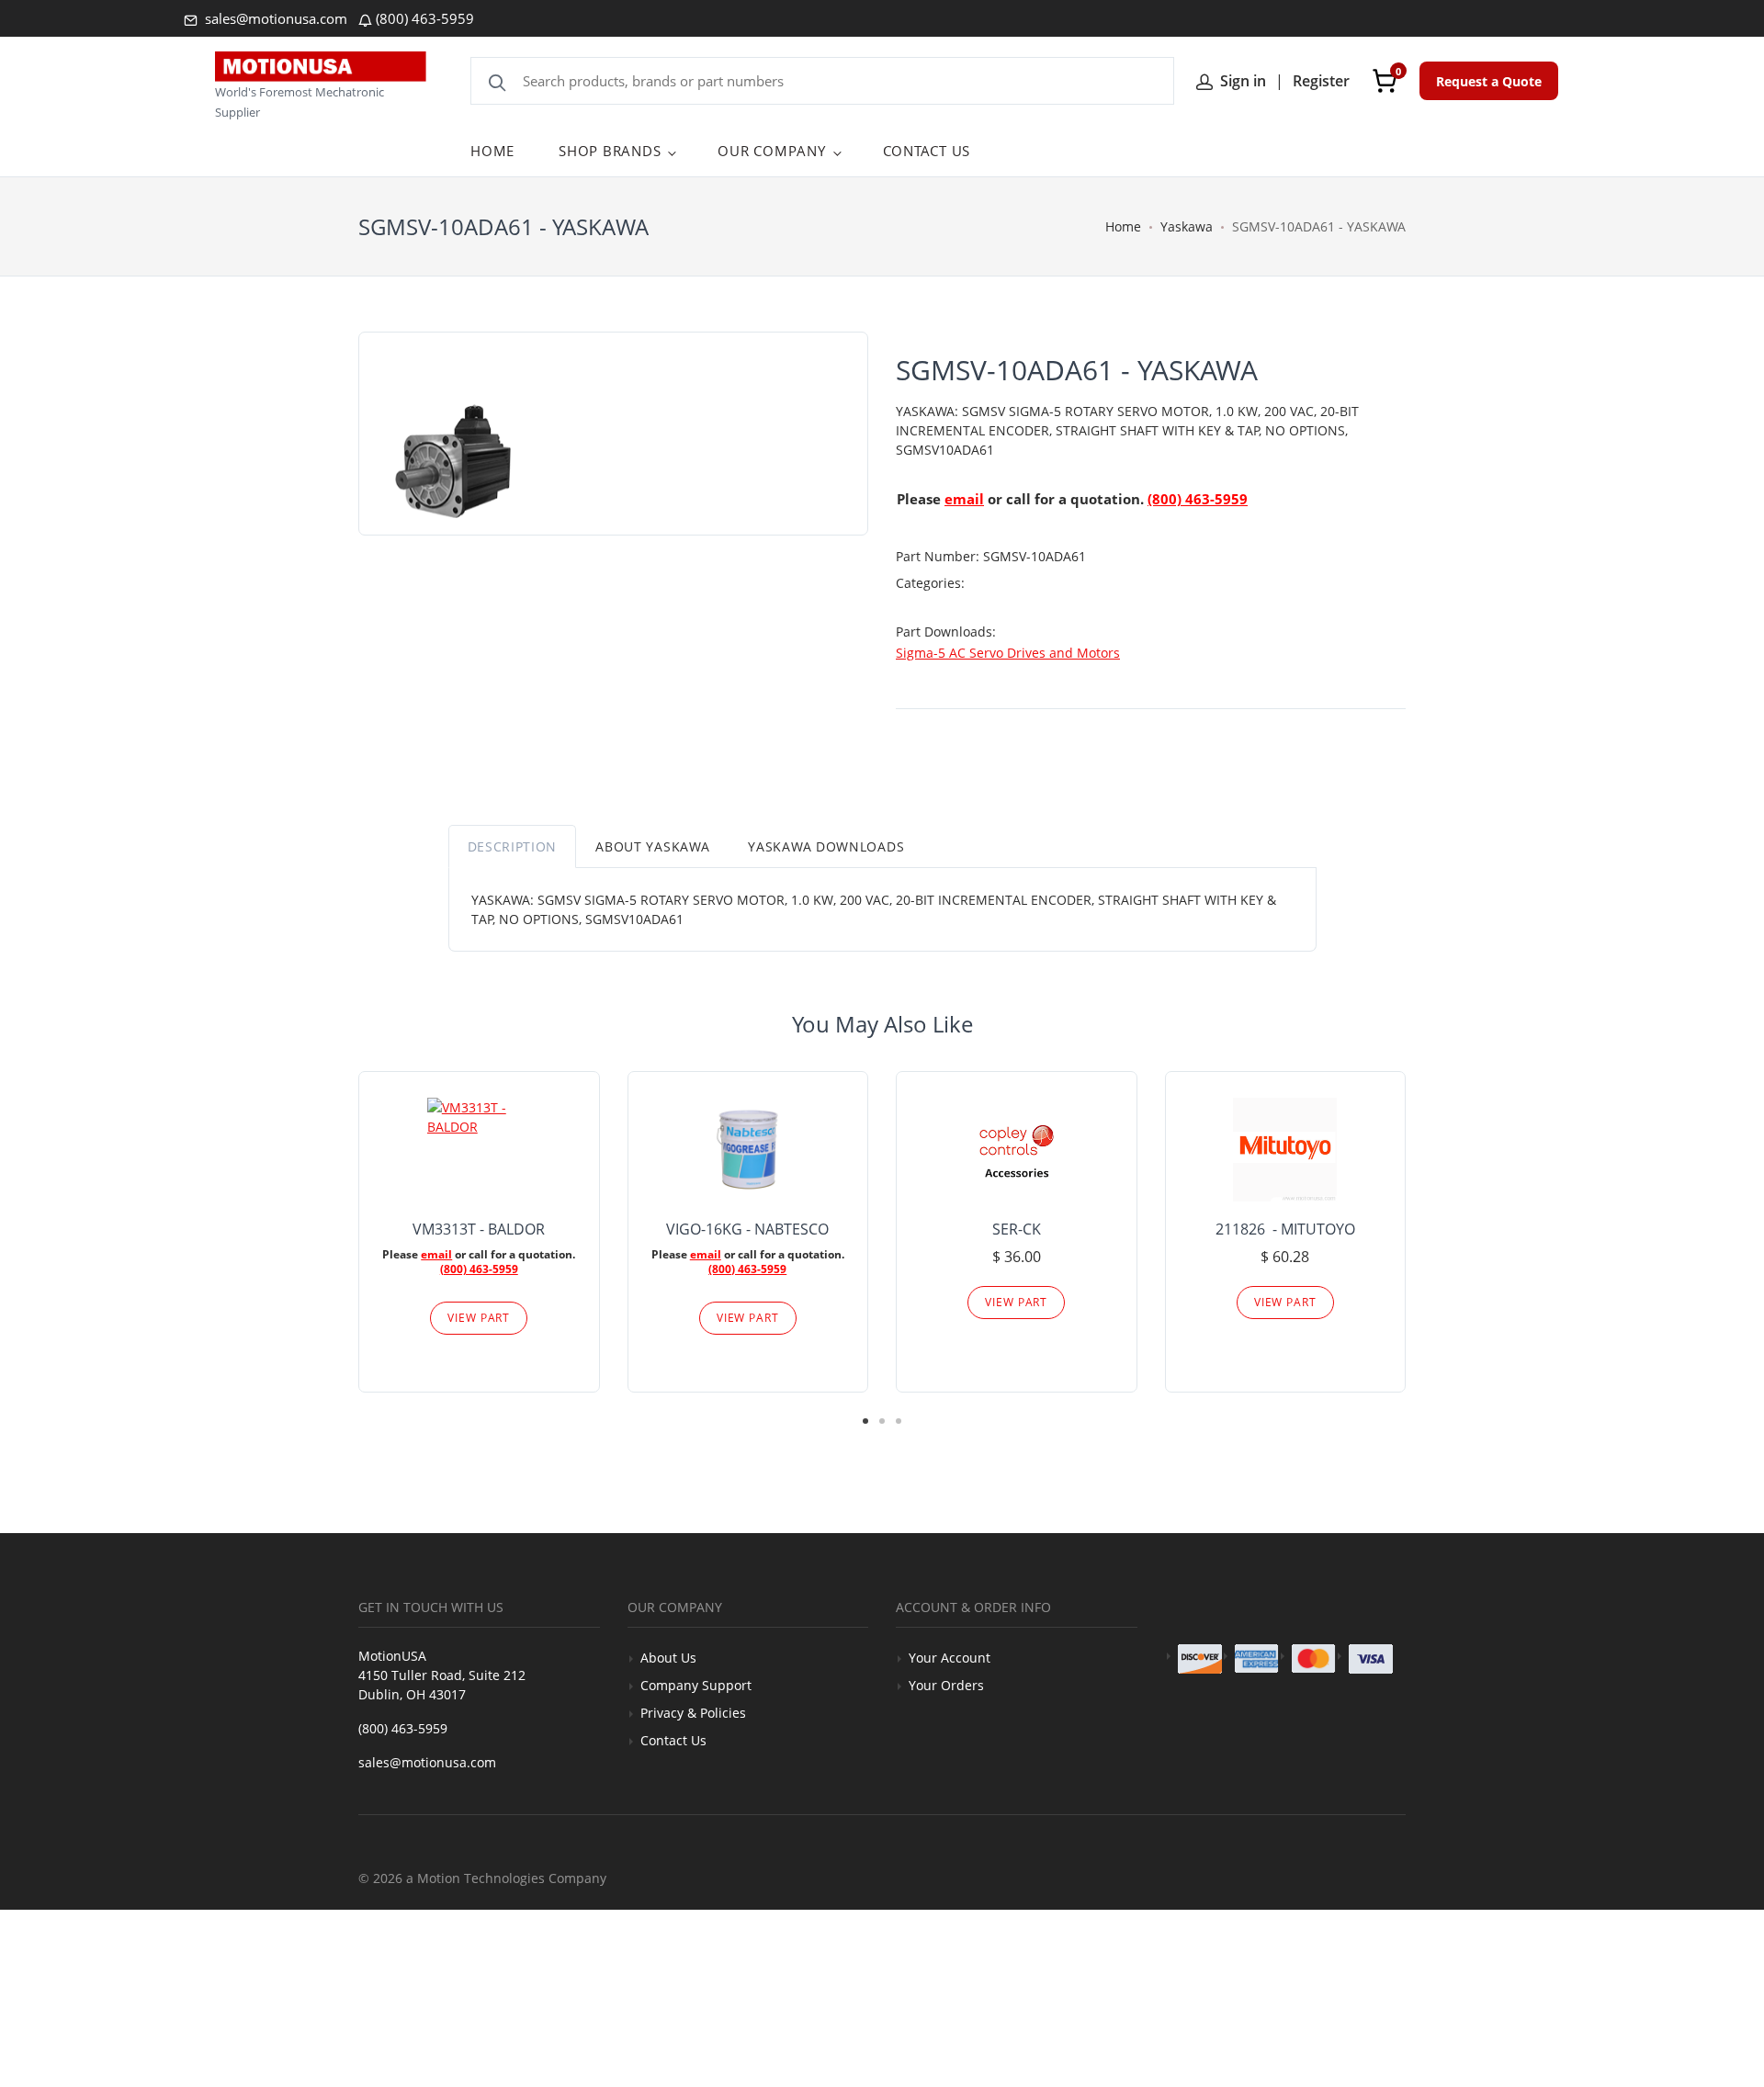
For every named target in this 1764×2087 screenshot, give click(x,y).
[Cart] (1385, 81)
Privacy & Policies (693, 1713)
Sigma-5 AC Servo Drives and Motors (1008, 653)
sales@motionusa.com (274, 18)
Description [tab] (513, 846)
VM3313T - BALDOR (479, 1229)
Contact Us (673, 1740)
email (964, 499)
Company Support (696, 1685)
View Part (479, 1318)
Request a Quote (1489, 81)
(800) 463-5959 (425, 18)
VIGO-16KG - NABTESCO (747, 1229)
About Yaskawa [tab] (652, 846)
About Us (668, 1658)
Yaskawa (1187, 226)
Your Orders (946, 1685)
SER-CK (1017, 1229)
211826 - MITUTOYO (1285, 1229)
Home (1123, 226)
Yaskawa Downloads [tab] (826, 846)
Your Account (950, 1658)
